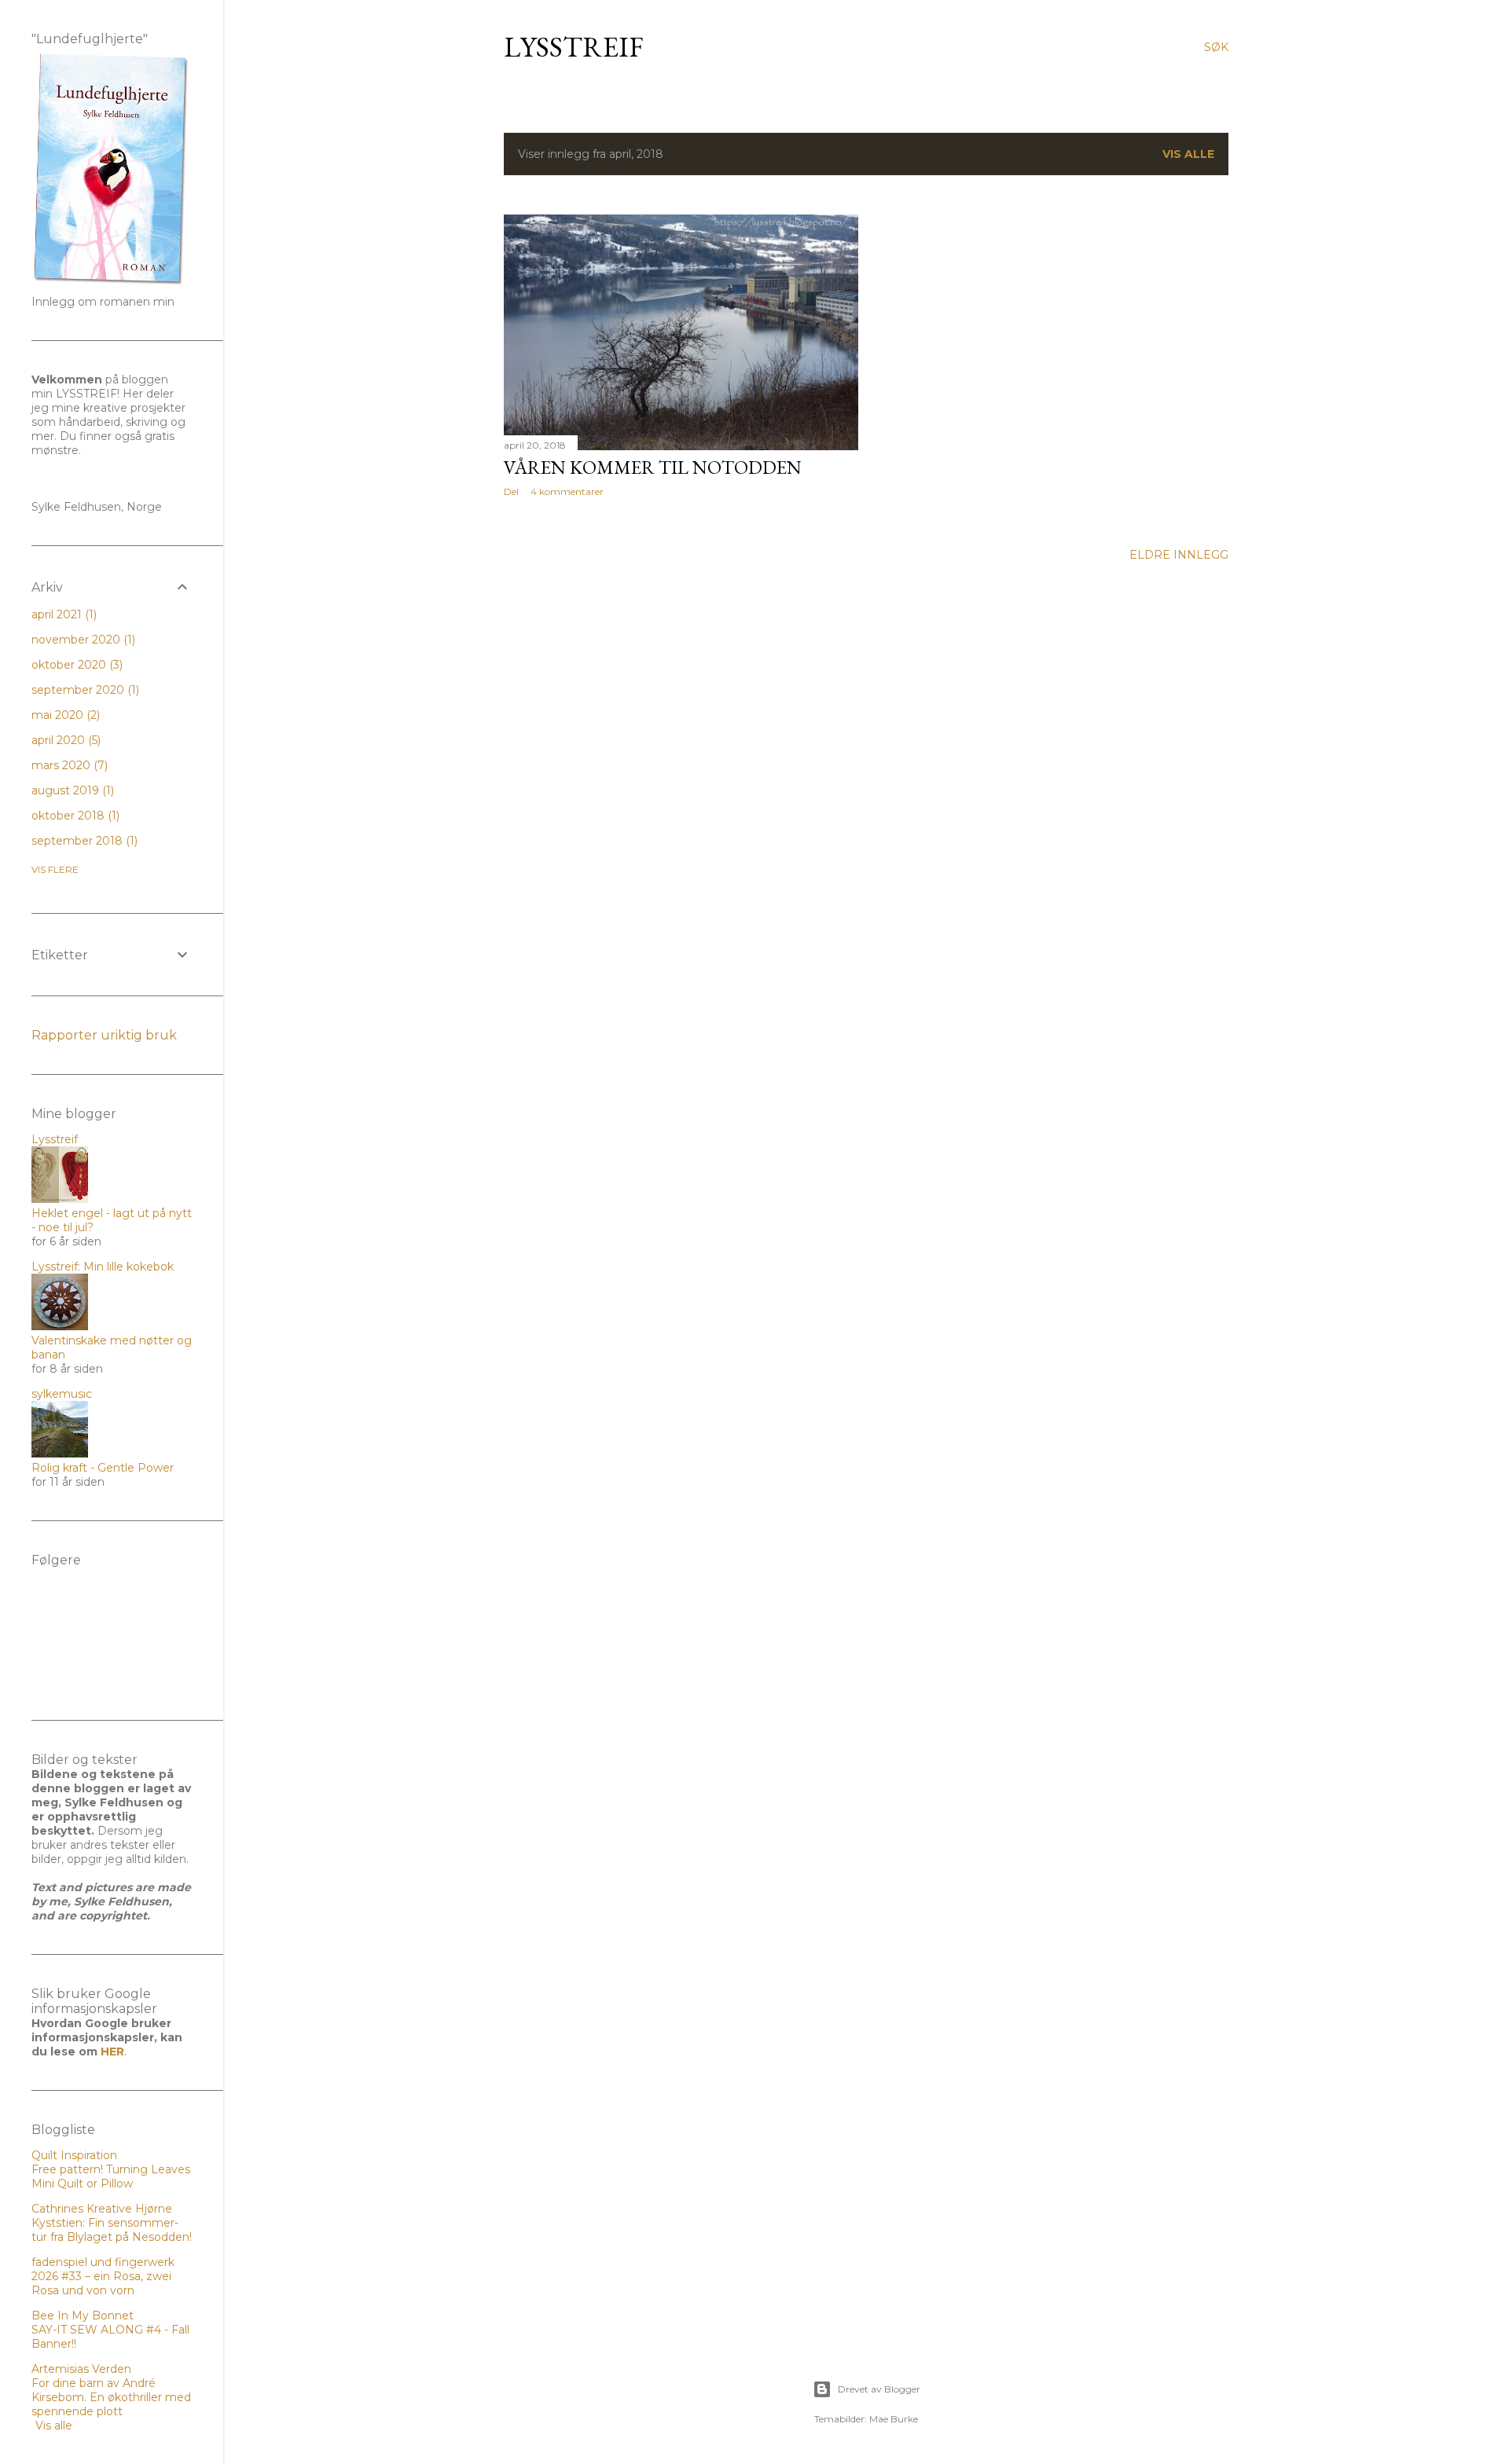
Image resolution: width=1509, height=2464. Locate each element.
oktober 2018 (74, 816)
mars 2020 (68, 765)
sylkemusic (62, 1394)
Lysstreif (574, 47)
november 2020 (82, 640)
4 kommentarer (567, 491)
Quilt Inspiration (74, 2155)
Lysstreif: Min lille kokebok (103, 1267)
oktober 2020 (75, 665)
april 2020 (64, 740)
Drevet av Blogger (879, 2389)
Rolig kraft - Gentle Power (103, 1468)
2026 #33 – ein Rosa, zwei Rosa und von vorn (101, 2283)
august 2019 (71, 790)
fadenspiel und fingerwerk (103, 2262)
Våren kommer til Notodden (653, 467)
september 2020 (84, 690)
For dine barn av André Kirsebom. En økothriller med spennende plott (111, 2397)
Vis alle (1188, 154)
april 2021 (62, 614)
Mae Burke (894, 2419)
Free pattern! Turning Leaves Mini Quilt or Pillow (111, 2176)
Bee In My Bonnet (83, 2315)
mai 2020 (64, 715)
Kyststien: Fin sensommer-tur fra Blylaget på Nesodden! (112, 2230)
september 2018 (83, 841)
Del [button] (511, 491)
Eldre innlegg (1179, 555)
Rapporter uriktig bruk (104, 1035)
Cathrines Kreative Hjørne (102, 2209)
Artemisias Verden (81, 2369)
